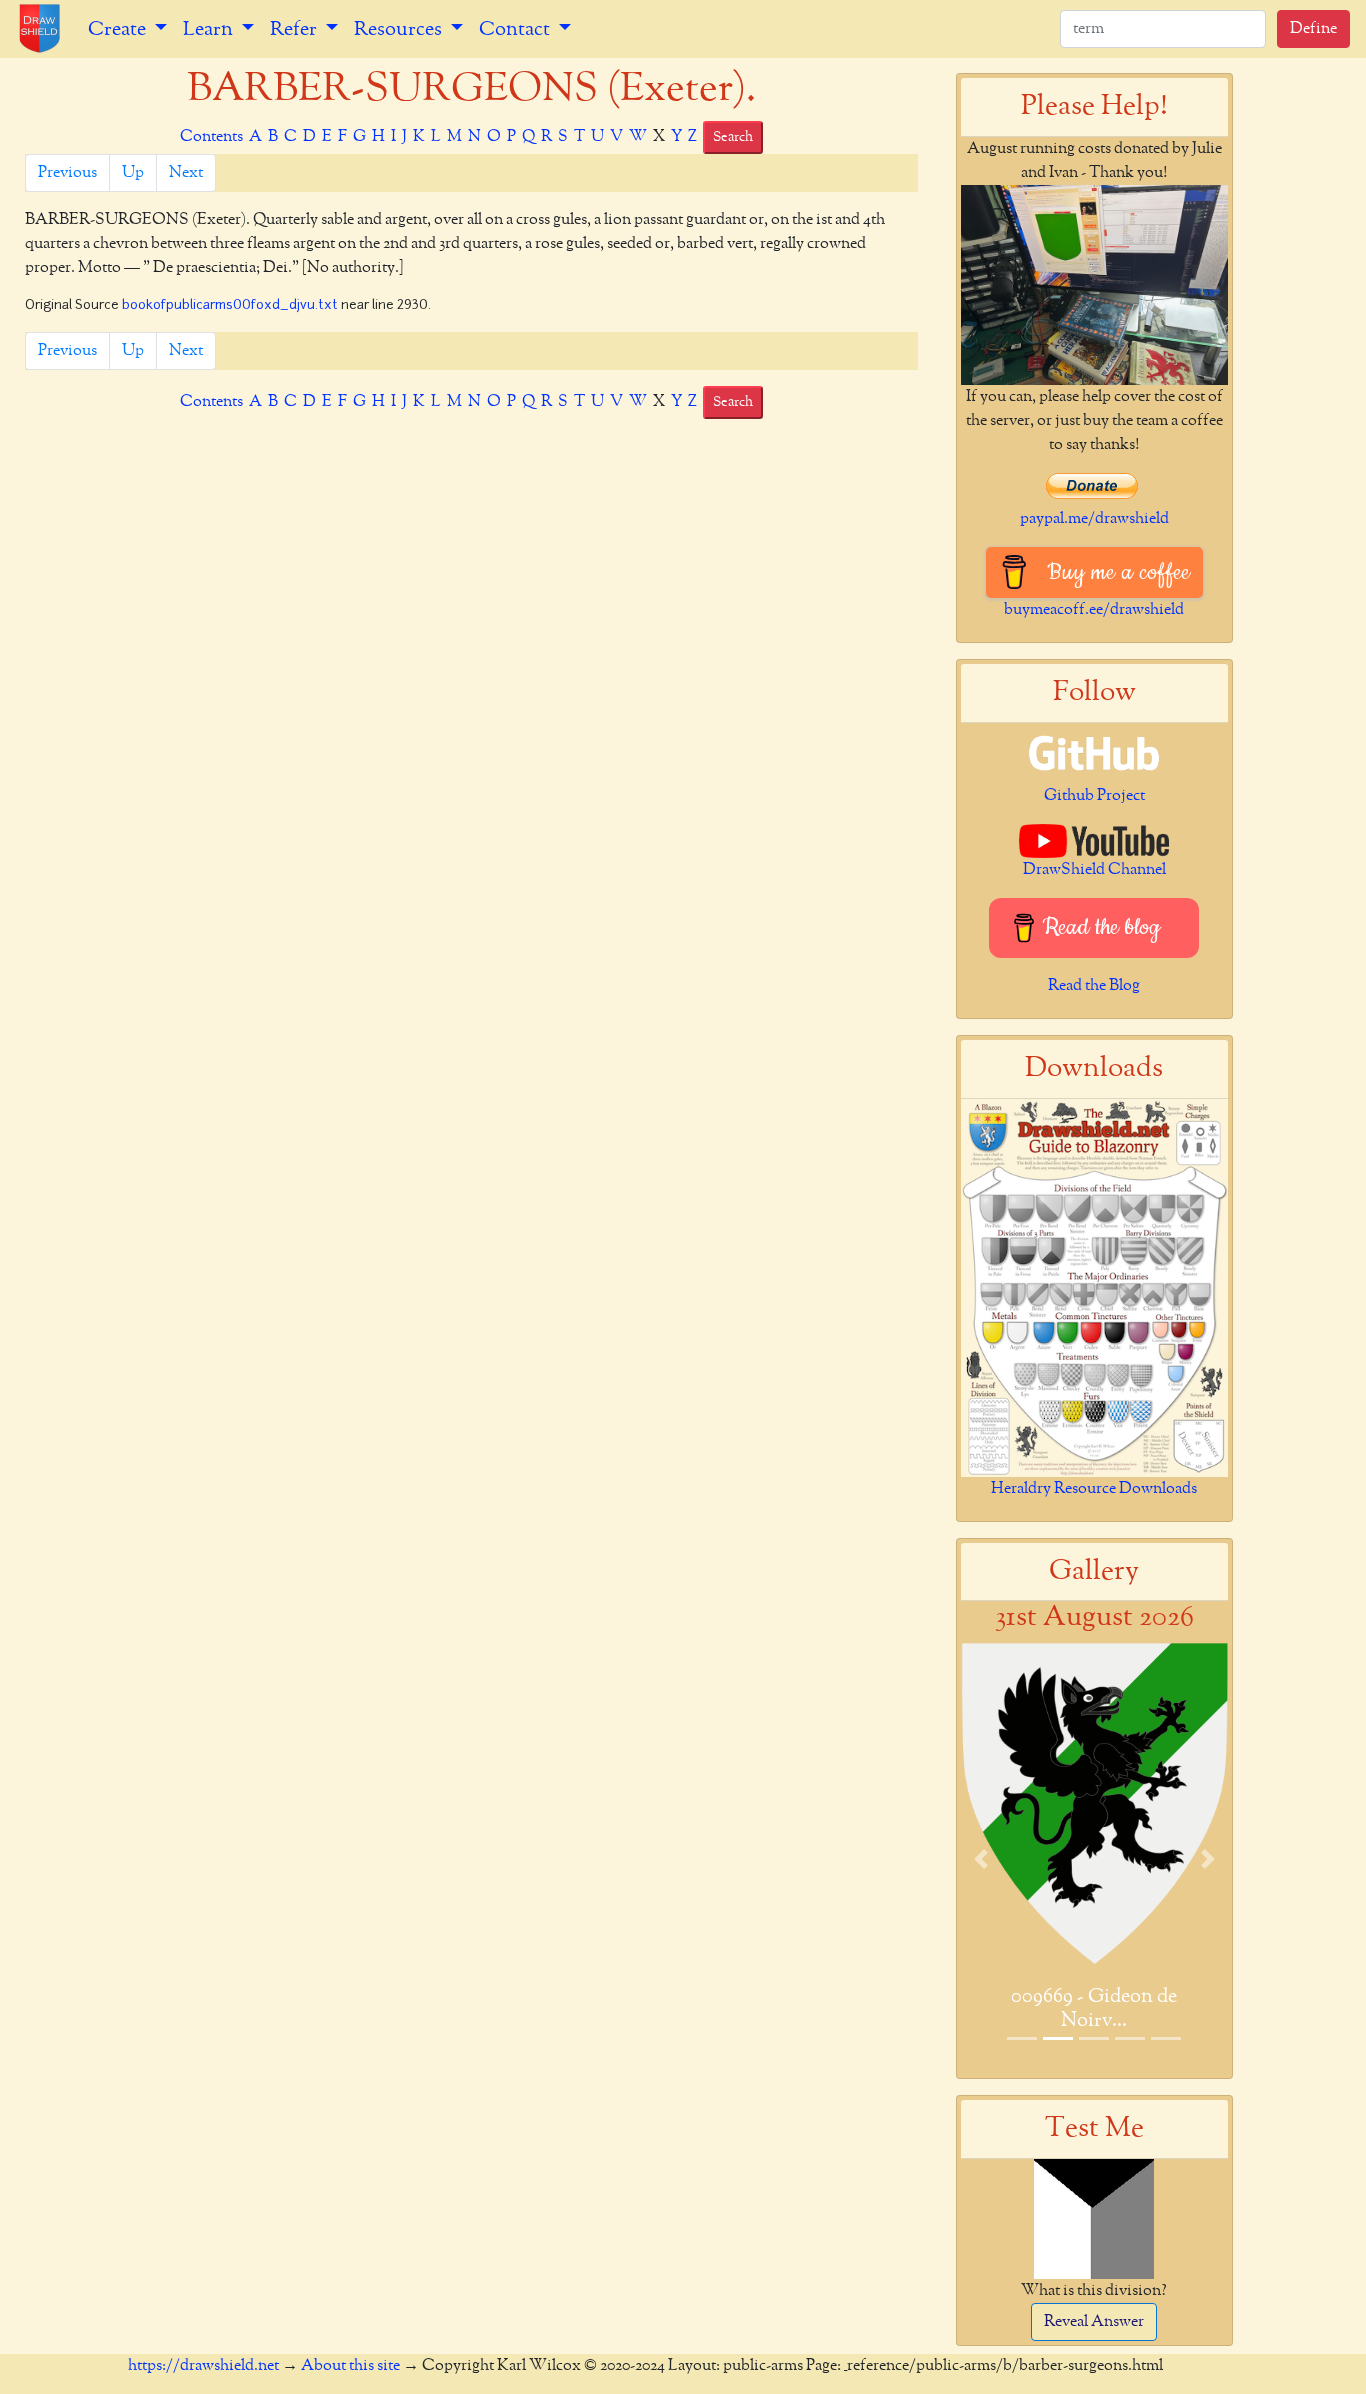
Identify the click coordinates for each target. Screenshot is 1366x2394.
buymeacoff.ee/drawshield (1094, 610)
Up (133, 173)
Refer (295, 29)
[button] (981, 1858)
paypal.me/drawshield (1094, 519)
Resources (400, 29)
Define (1313, 29)
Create (119, 29)
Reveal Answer (1094, 2322)
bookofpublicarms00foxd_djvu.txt (230, 305)
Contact (516, 29)
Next (186, 173)
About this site (350, 2366)
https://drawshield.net (203, 2366)
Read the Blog (1094, 986)
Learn (210, 29)
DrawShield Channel (1094, 870)
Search (733, 137)
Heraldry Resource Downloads (1094, 1489)
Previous (67, 173)
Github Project (1094, 796)
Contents (211, 137)
